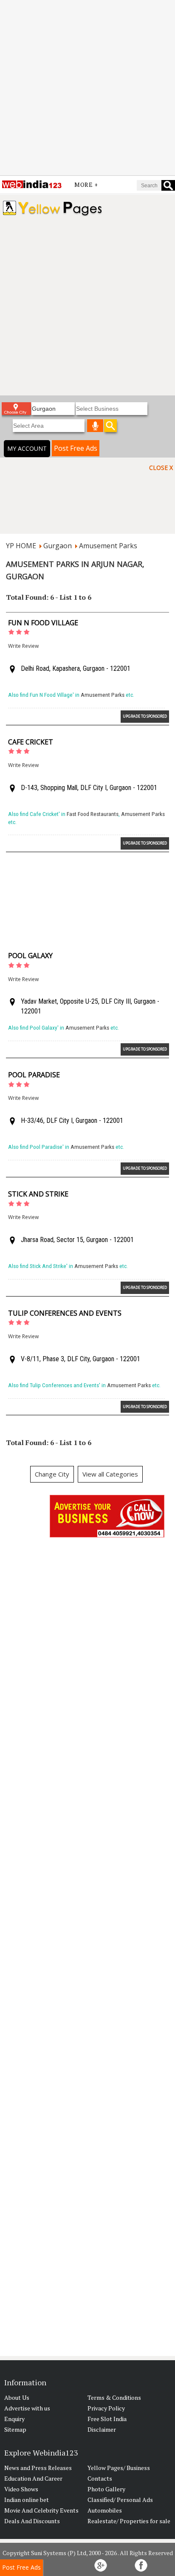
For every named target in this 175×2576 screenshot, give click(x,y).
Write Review (23, 646)
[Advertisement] (87, 88)
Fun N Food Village (43, 623)
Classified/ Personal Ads (120, 2500)
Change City (52, 1474)
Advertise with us (27, 2408)
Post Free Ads (76, 448)
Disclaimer (102, 2429)
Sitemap (15, 2429)
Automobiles (105, 2510)
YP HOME (21, 546)
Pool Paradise (34, 1075)
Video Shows (21, 2489)
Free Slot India (107, 2419)
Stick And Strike (38, 1194)
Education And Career (33, 2478)
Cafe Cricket (31, 742)
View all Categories (110, 1474)
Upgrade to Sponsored (145, 716)
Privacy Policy (106, 2408)
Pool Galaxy (30, 956)
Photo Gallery (106, 2489)
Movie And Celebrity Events (41, 2510)
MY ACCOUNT (27, 448)
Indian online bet (27, 2500)
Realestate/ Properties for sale (129, 2521)
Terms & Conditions (114, 2397)
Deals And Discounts (32, 2521)
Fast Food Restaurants (93, 814)
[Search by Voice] (95, 426)
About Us (17, 2397)
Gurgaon (58, 546)
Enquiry (14, 2419)
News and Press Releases (38, 2468)
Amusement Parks (108, 546)
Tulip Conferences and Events (65, 1313)
